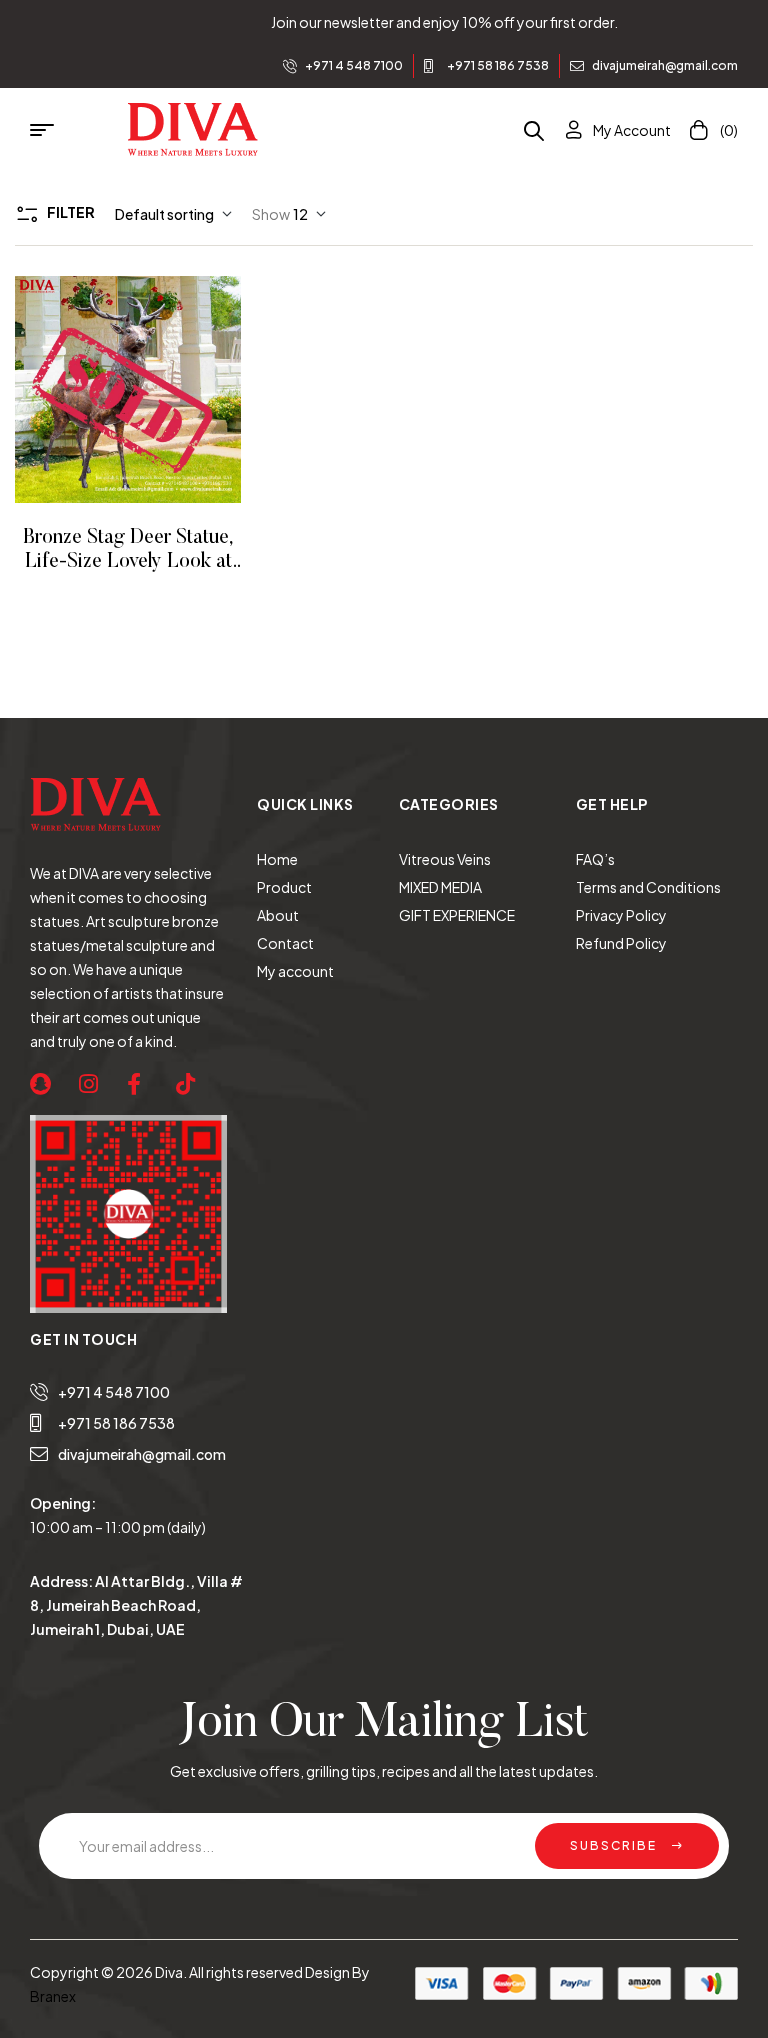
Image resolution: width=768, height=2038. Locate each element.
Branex (53, 1996)
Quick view (155, 389)
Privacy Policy (621, 915)
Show (271, 214)
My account (295, 971)
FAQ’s (595, 859)
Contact (285, 943)
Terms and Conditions (648, 887)
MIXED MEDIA (440, 887)
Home (277, 859)
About (278, 915)
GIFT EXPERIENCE (457, 915)
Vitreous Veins (445, 859)
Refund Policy (621, 943)
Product (284, 887)
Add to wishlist (100, 389)
